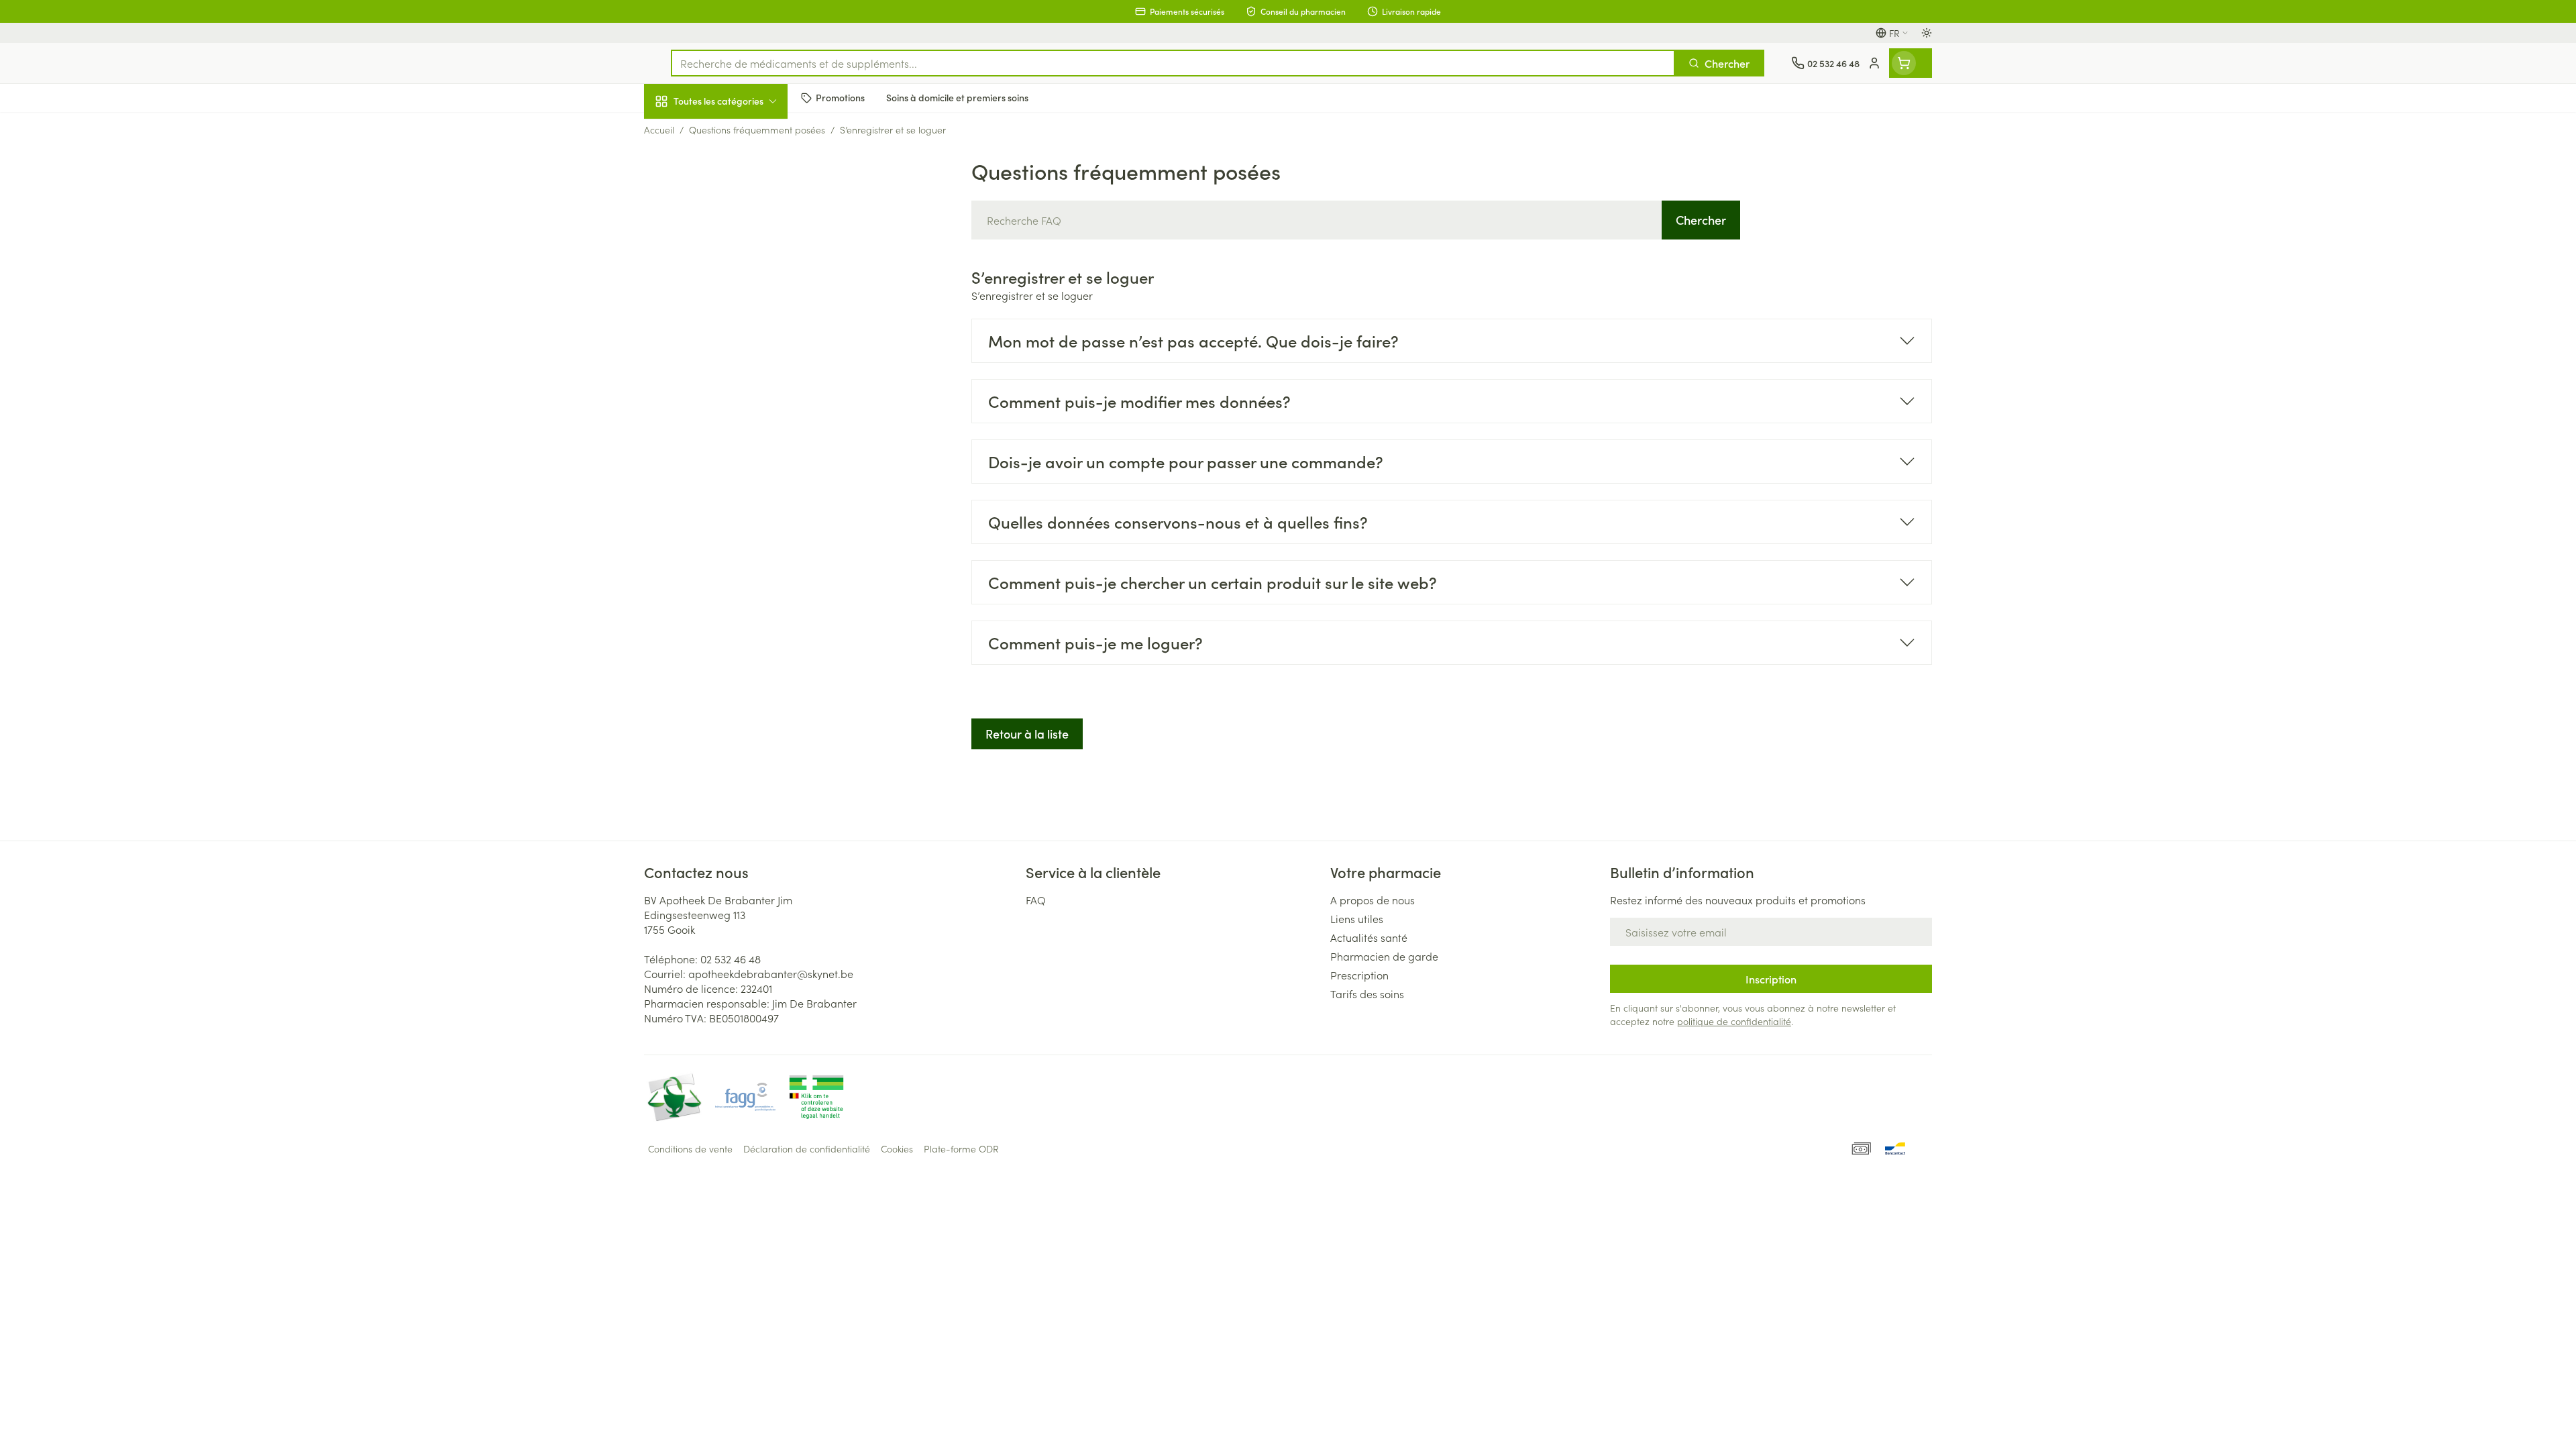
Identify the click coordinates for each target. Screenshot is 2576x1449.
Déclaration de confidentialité (807, 1148)
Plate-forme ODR (961, 1148)
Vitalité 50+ (730, 302)
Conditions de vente (690, 1148)
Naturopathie (730, 340)
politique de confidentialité (1734, 1021)
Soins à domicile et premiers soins (730, 384)
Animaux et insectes (730, 426)
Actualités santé (1369, 937)
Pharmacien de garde (1384, 956)
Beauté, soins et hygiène (730, 174)
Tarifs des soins (1367, 994)
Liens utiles (1357, 918)
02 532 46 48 (731, 959)
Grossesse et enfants (730, 264)
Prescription (1359, 975)
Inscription (1771, 979)
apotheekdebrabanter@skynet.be (771, 973)
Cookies (897, 1148)
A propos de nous (1373, 900)
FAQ (1036, 900)
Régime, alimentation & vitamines (730, 222)
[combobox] (1173, 63)
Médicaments (730, 464)
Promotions (682, 132)
